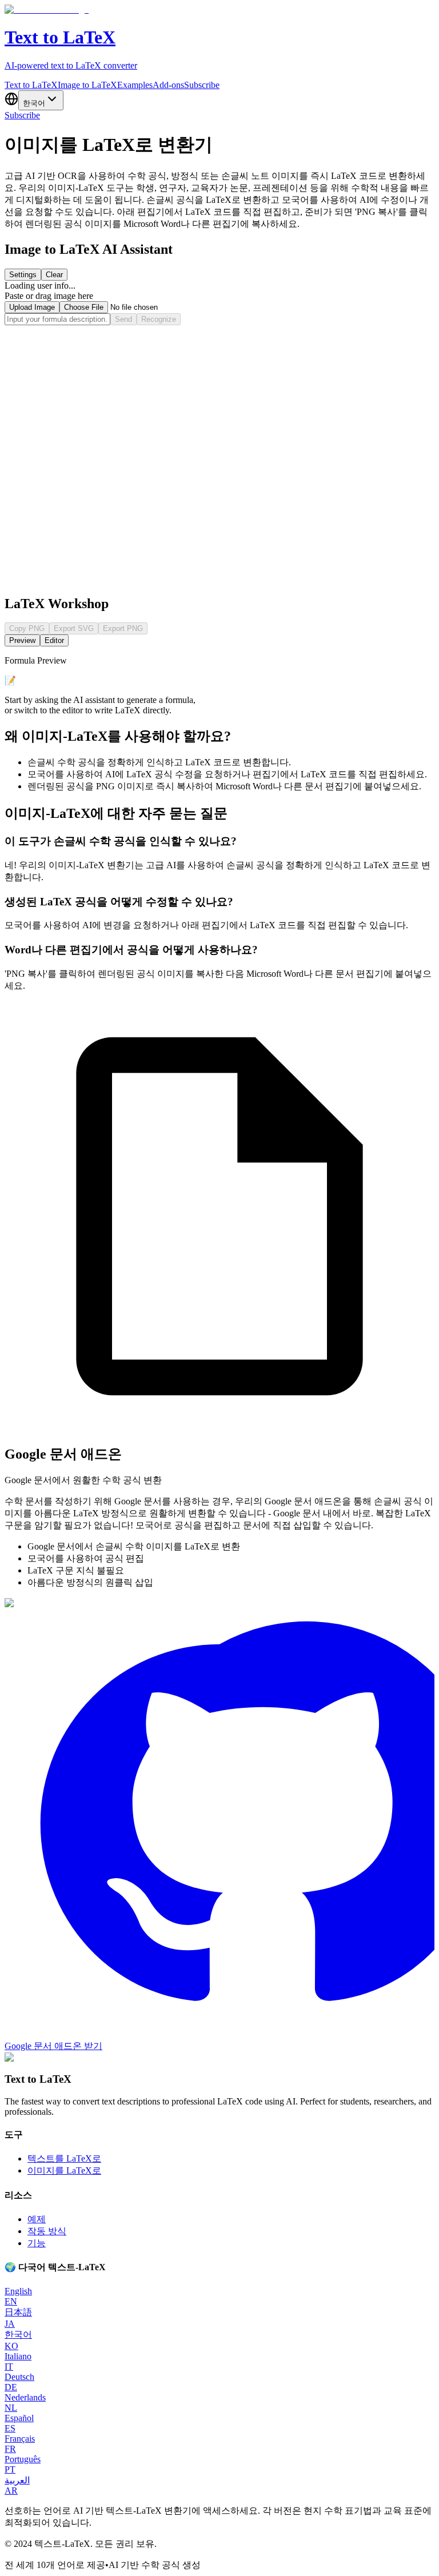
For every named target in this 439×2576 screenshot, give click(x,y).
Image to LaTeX (87, 85)
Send (123, 319)
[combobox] (41, 100)
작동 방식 (47, 2231)
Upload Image (32, 307)
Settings (23, 275)
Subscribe (202, 85)
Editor (54, 640)
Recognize (159, 319)
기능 (37, 2243)
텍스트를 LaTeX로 (64, 2158)
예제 (37, 2219)
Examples (135, 85)
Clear (54, 275)
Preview (22, 640)
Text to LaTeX (31, 85)
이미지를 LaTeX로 (64, 2170)
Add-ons (168, 85)
